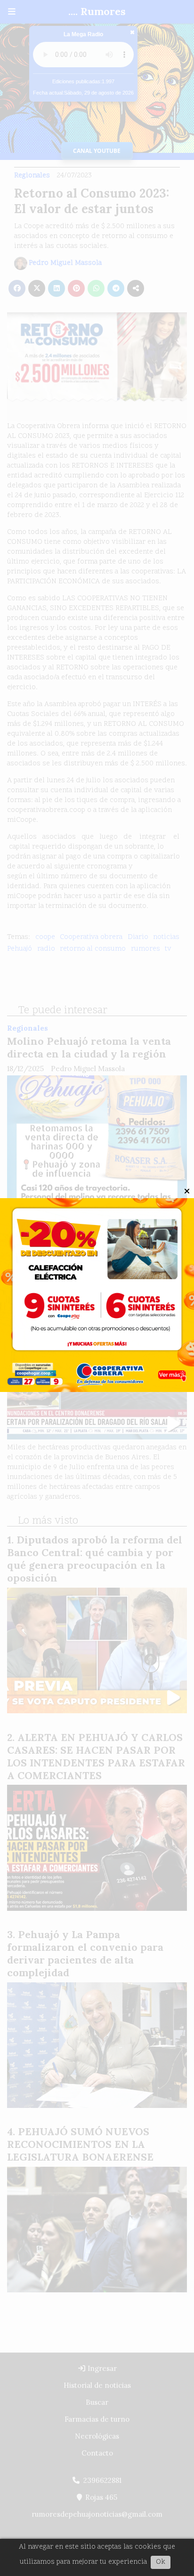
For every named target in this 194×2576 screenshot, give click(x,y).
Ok (161, 2562)
